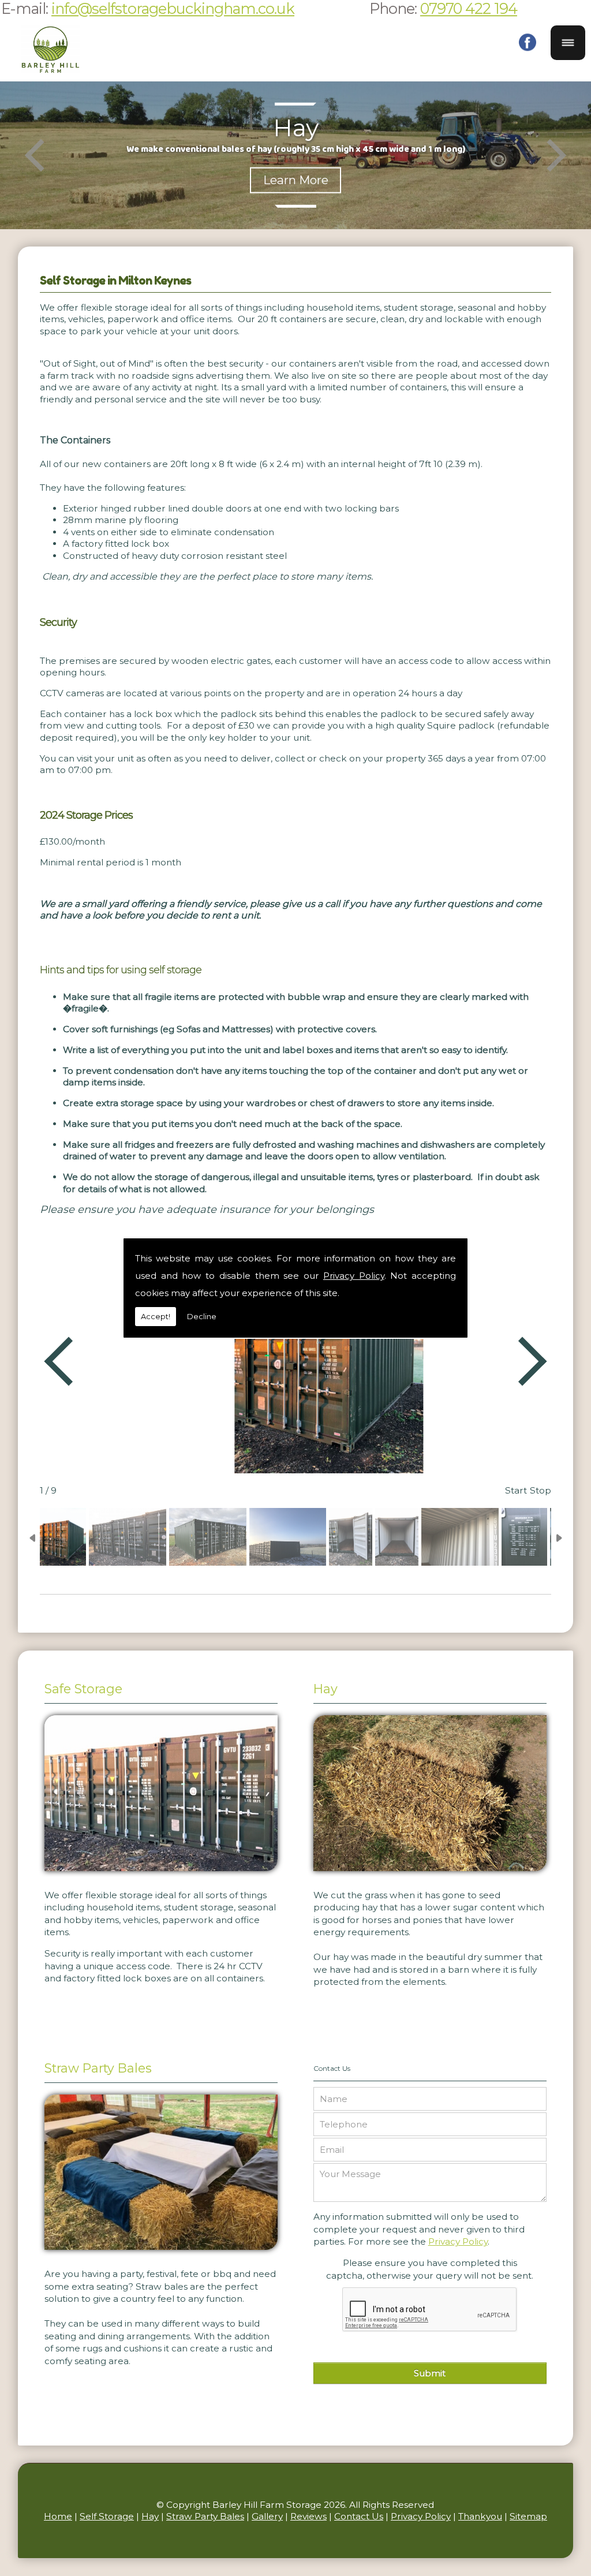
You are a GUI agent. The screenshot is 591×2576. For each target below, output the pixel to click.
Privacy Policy (354, 1276)
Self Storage (107, 2516)
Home (58, 2516)
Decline (202, 1316)
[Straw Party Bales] (161, 2252)
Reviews (308, 2516)
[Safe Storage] (161, 1874)
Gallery (267, 2516)
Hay (326, 1689)
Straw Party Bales (98, 2068)
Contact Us (359, 2516)
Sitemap (528, 2516)
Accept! (156, 1316)
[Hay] (430, 1874)
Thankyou (480, 2516)
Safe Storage (83, 1689)
